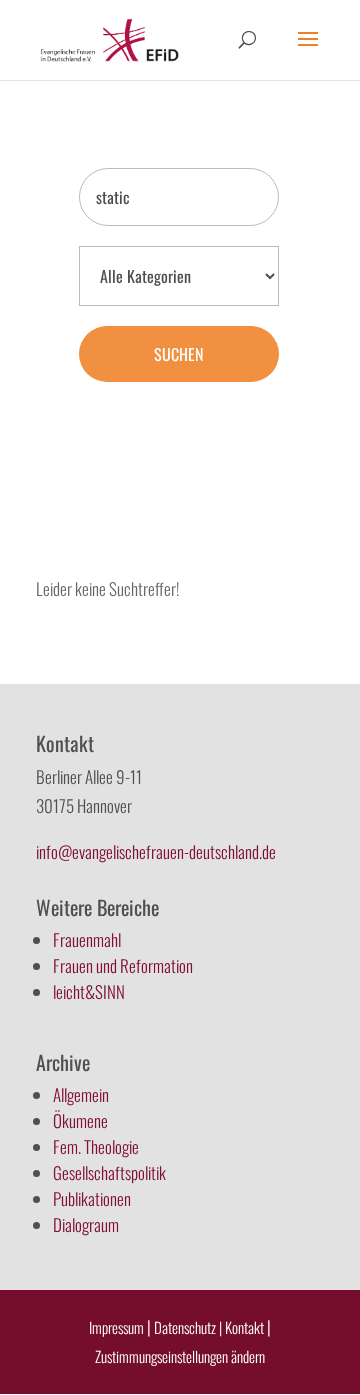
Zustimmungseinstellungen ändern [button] (180, 1356)
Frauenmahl (87, 939)
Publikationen (92, 1198)
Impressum (116, 1327)
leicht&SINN (89, 991)
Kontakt (246, 1327)
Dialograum (86, 1224)
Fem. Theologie (96, 1146)
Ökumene (80, 1120)
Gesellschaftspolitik (109, 1172)
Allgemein (81, 1094)
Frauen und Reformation (123, 965)
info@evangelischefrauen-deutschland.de (156, 851)
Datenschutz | (188, 1327)
